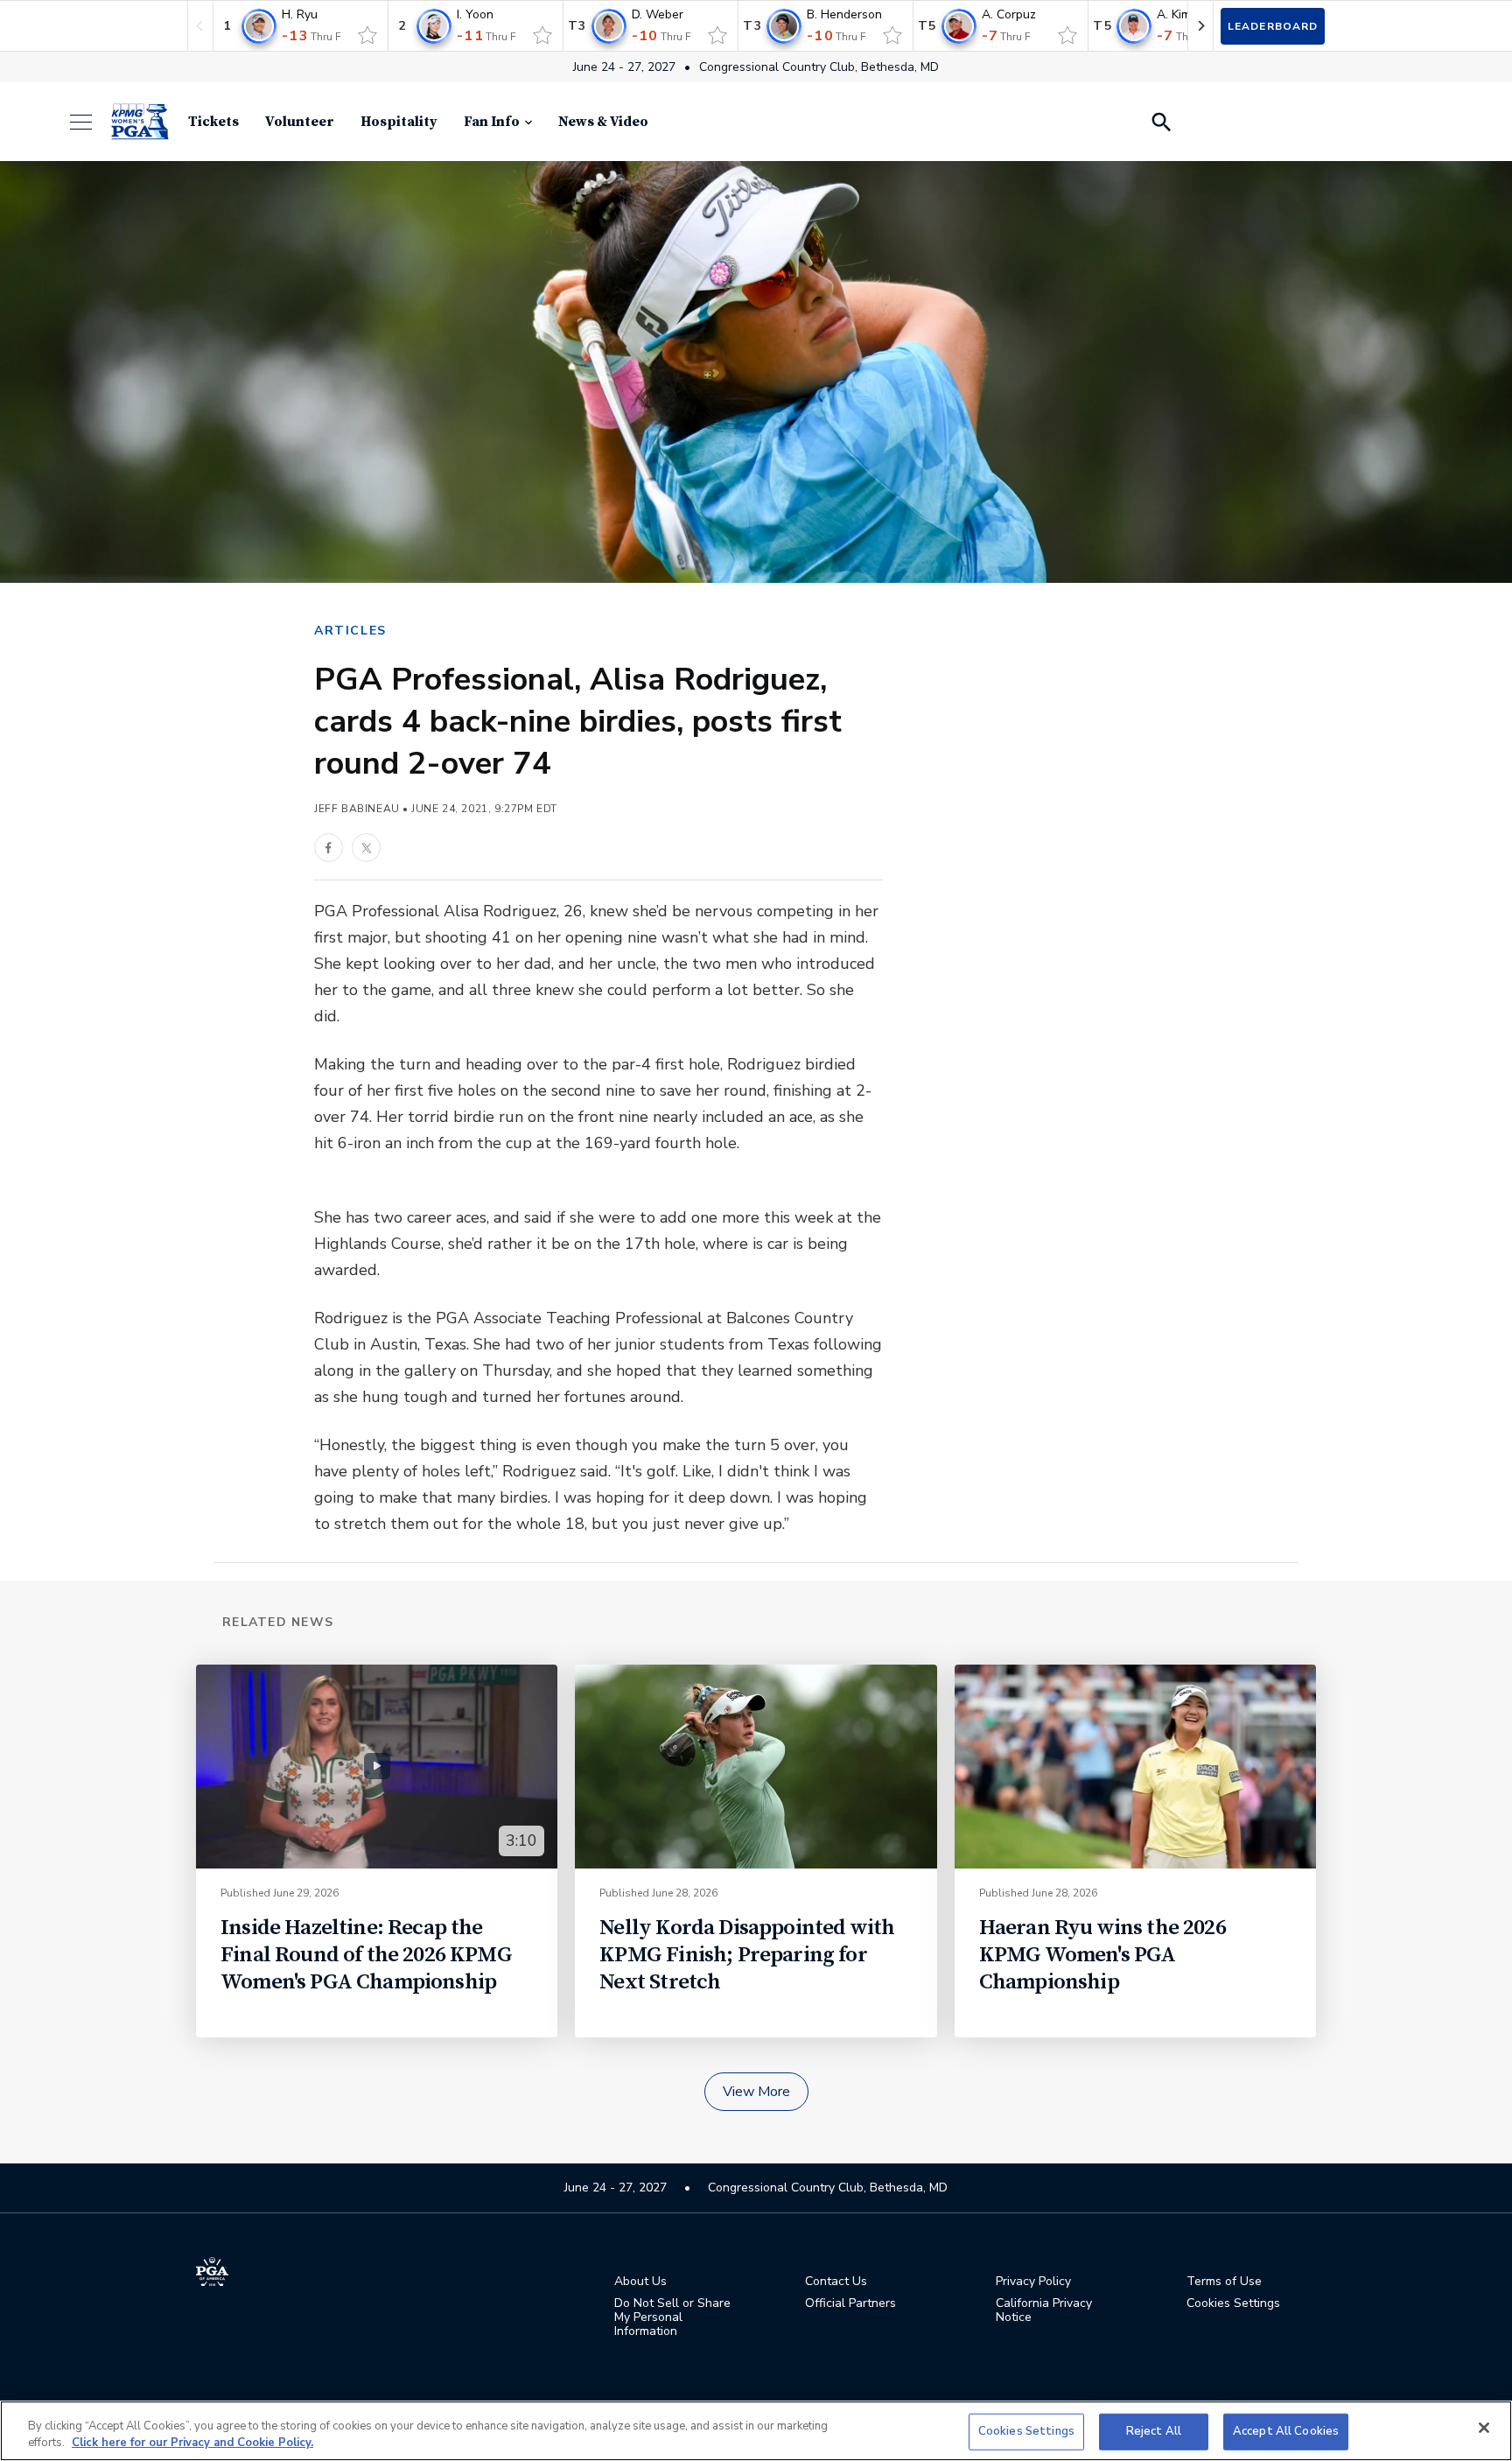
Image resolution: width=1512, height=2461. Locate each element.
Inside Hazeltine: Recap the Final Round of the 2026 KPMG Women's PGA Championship (366, 1955)
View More (756, 2092)
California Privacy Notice (1044, 2310)
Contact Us (836, 2282)
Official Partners (850, 2303)
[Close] (1484, 2428)
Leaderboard (1273, 26)
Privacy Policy (1033, 2282)
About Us (640, 2282)
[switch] (367, 35)
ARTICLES (350, 631)
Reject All (1154, 2431)
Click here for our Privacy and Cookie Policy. (192, 2443)
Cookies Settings (1026, 2431)
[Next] (1200, 26)
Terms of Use (1224, 2282)
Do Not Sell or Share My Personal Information (672, 2317)
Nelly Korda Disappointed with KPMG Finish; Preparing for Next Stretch (747, 1955)
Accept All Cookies (1286, 2431)
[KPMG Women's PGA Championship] (140, 122)
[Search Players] (1160, 122)
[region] (756, 2431)
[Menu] (90, 122)
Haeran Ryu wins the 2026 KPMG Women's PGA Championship (1102, 1955)
